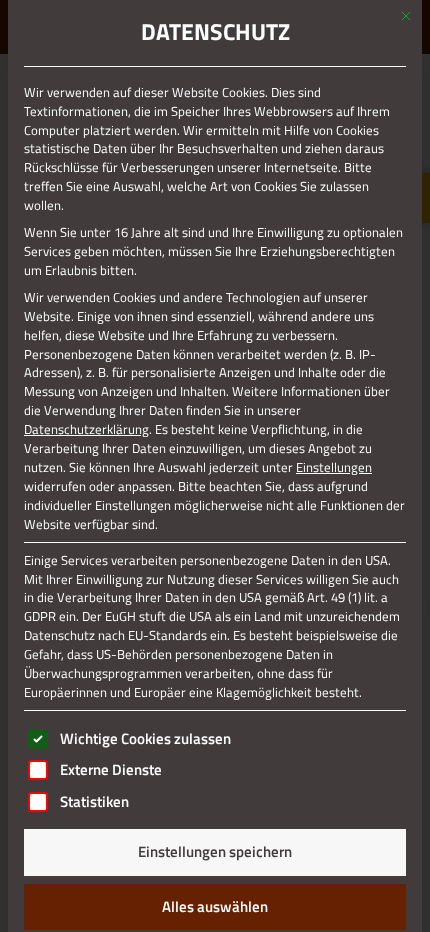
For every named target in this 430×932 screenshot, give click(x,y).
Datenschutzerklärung (86, 429)
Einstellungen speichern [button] (215, 851)
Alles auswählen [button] (215, 906)
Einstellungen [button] (334, 467)
